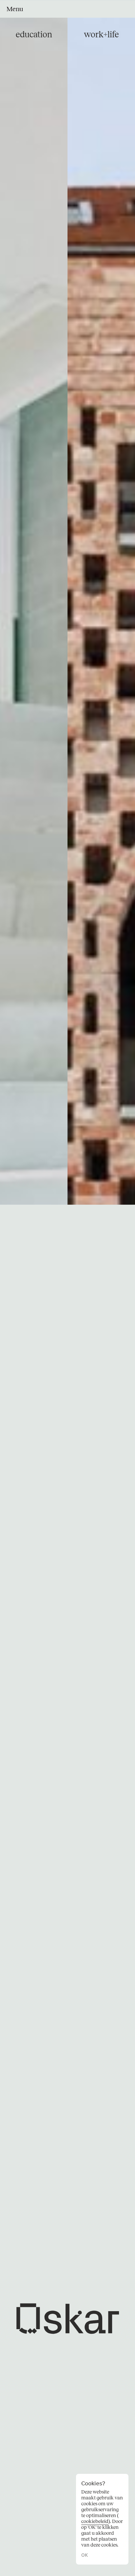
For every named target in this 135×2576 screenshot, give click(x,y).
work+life (101, 35)
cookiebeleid (95, 2521)
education (34, 35)
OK (85, 2555)
